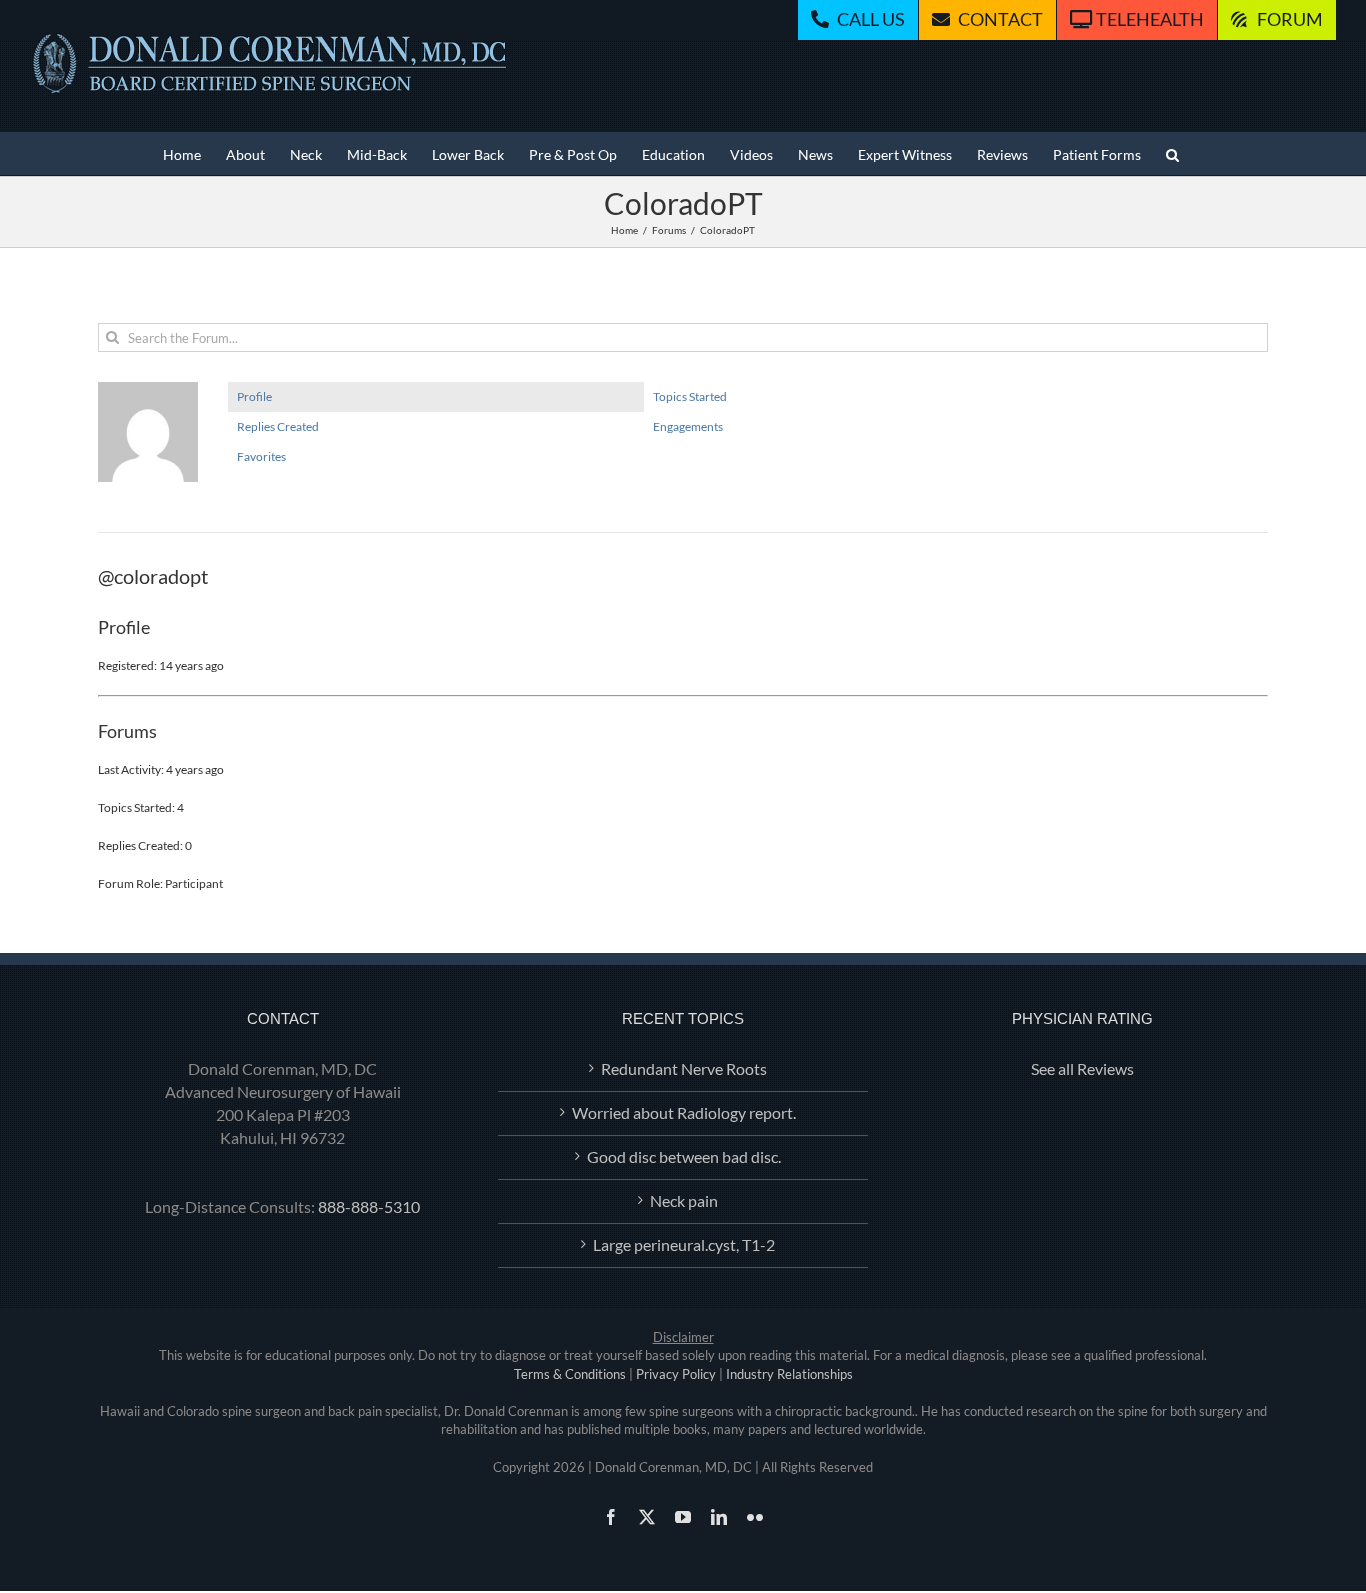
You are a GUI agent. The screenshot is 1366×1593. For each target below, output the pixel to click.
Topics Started (690, 396)
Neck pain (684, 1200)
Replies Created (278, 426)
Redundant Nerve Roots (684, 1068)
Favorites (261, 456)
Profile (254, 396)
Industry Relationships (789, 1374)
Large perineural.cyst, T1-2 (684, 1244)
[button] (1172, 153)
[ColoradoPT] (148, 390)
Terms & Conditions (570, 1374)
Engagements (688, 426)
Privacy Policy (676, 1374)
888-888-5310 (369, 1206)
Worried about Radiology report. (684, 1112)
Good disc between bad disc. (684, 1156)
